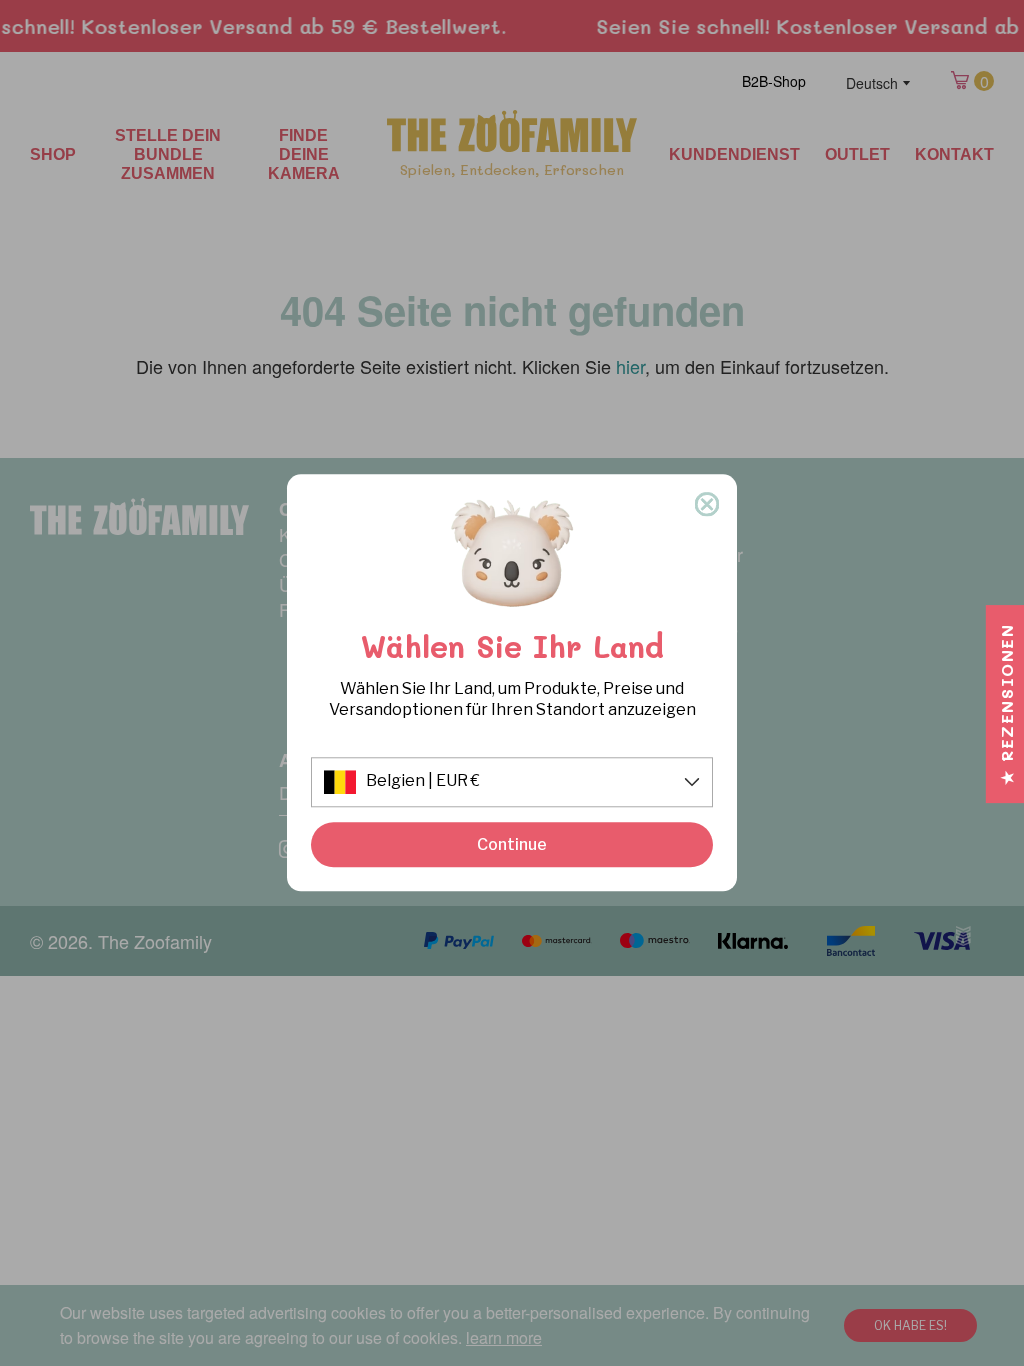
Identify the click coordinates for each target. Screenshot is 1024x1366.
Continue (512, 844)
